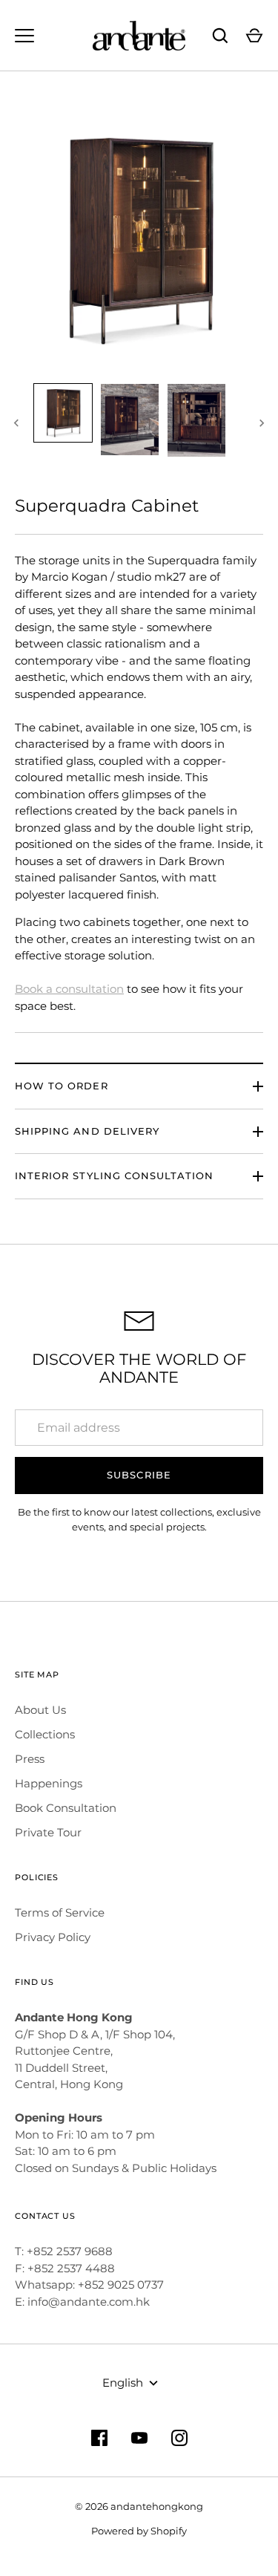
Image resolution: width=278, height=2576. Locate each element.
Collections (45, 1734)
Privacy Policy (53, 1937)
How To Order (62, 1086)
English (123, 2383)
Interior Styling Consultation (114, 1175)
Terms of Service (60, 1913)
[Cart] (254, 36)
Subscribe (139, 1475)
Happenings (49, 1783)
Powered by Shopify (139, 2531)
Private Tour (48, 1832)
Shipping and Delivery (87, 1131)
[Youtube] (139, 2438)
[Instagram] (179, 2438)
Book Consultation (66, 1808)
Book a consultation (69, 989)
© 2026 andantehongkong (139, 2506)
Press (30, 1759)
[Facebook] (99, 2438)
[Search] (220, 36)
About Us (40, 1710)
